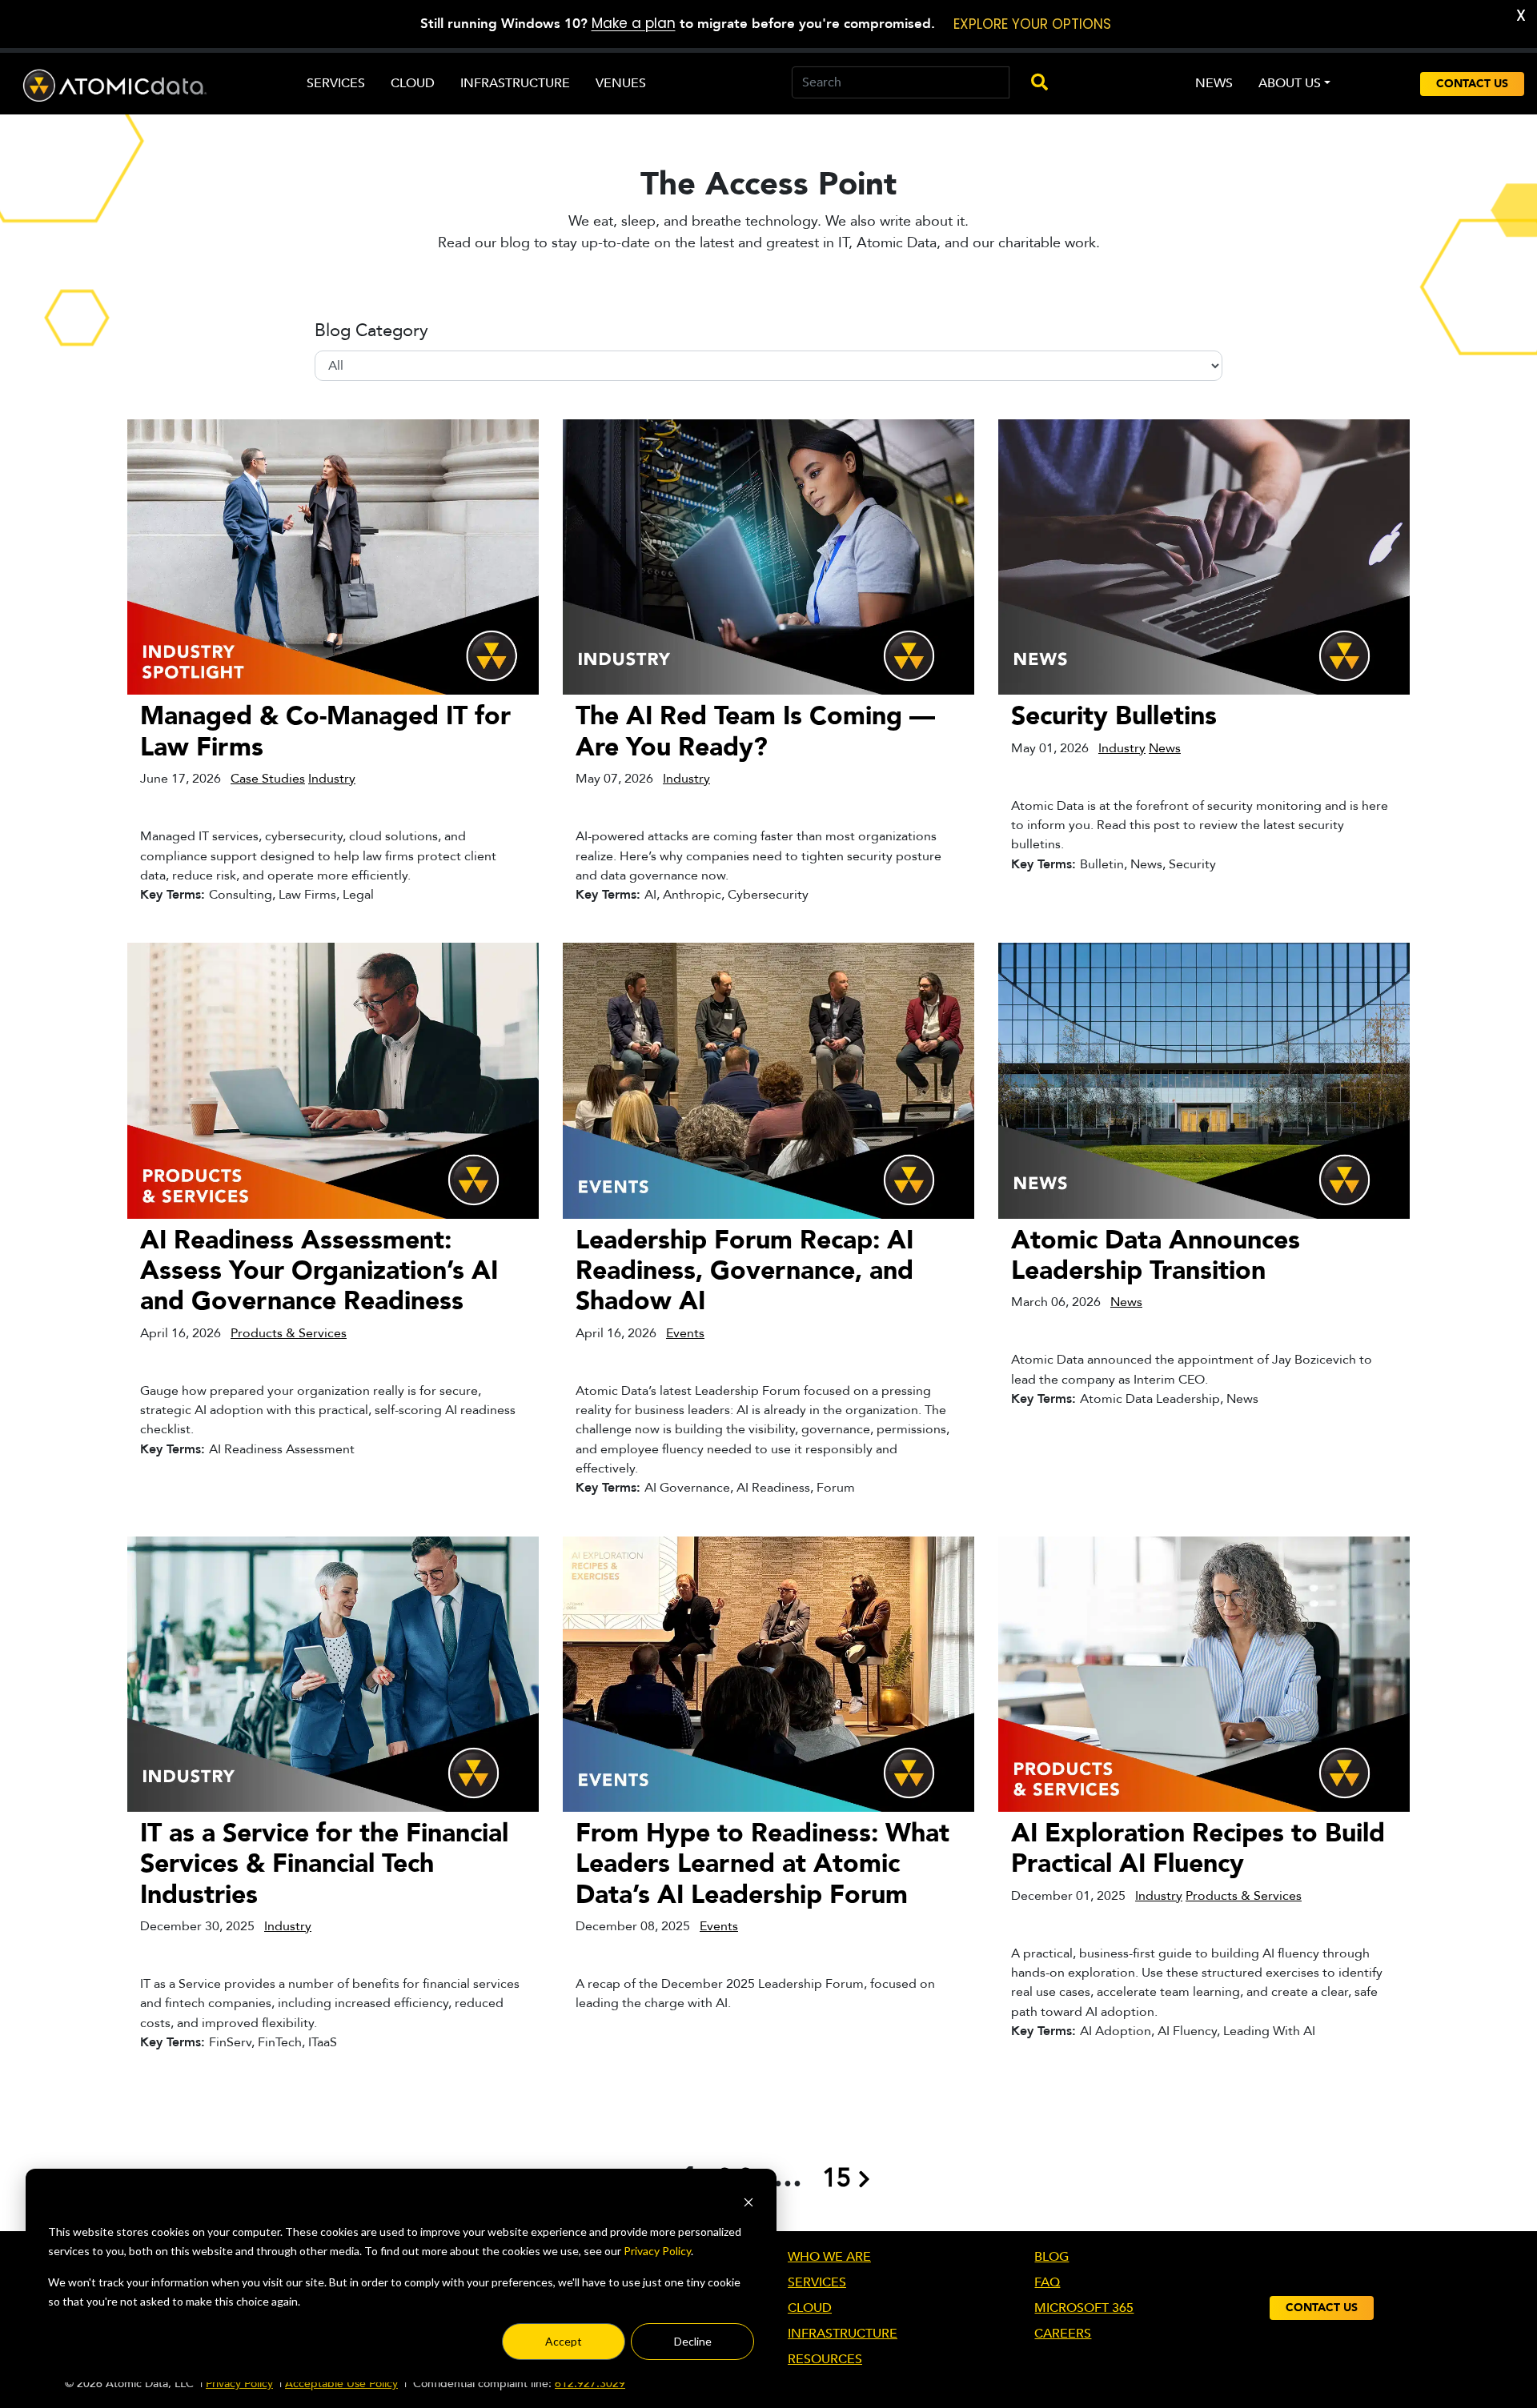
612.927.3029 (590, 2384)
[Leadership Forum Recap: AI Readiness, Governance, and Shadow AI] (768, 1080)
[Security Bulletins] (1204, 556)
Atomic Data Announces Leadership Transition (1156, 1256)
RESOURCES (825, 2359)
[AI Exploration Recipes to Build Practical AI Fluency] (1204, 1673)
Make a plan (634, 23)
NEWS (1214, 83)
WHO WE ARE (829, 2257)
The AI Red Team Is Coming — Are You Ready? (755, 731)
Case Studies (268, 779)
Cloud (413, 83)
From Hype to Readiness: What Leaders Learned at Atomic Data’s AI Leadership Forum (762, 1864)
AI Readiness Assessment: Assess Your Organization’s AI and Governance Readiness (319, 1271)
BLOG (1051, 2257)
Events (685, 1333)
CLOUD (810, 2308)
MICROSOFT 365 (1084, 2308)
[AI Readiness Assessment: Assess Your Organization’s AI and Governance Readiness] (333, 1080)
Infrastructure (515, 83)
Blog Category (371, 331)
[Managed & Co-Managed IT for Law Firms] (333, 556)
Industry (332, 779)
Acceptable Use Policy (341, 2384)
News (1165, 748)
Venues (621, 83)
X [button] (1521, 16)
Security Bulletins (1114, 716)
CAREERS (1063, 2334)
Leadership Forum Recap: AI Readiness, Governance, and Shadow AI (744, 1271)
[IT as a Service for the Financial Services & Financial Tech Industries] (333, 1673)
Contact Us (1472, 84)
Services (336, 83)
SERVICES (817, 2282)
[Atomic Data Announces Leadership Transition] (1204, 1080)
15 (837, 2178)
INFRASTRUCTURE (843, 2334)
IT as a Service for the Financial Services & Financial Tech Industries (324, 1864)
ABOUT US (1290, 83)
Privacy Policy (657, 2251)
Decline (693, 2341)
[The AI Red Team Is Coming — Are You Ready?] (768, 556)
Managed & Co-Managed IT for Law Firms (325, 731)
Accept (564, 2341)
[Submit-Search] (1032, 83)
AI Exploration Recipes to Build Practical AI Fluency (1198, 1849)
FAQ (1047, 2282)
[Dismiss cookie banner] (748, 2201)
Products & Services (289, 1333)
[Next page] (864, 2178)
